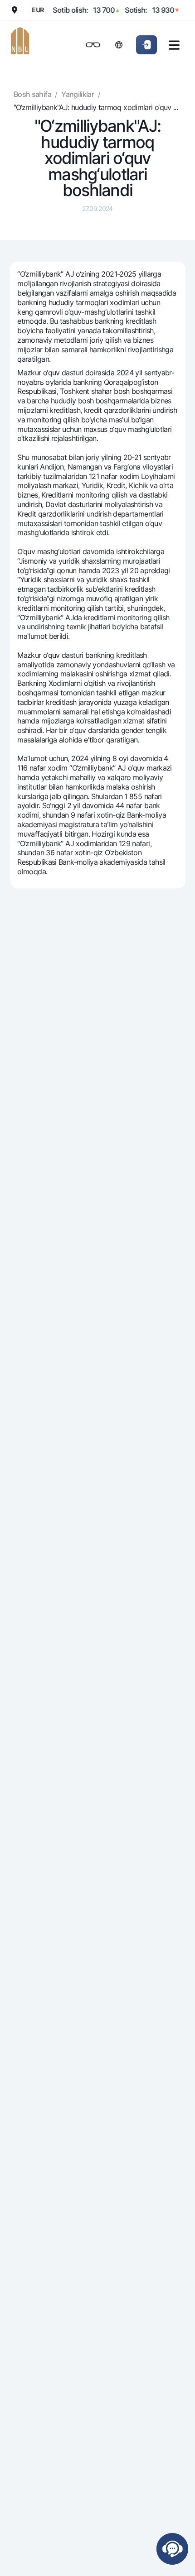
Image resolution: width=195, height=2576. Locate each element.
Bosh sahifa (32, 94)
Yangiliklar (78, 94)
